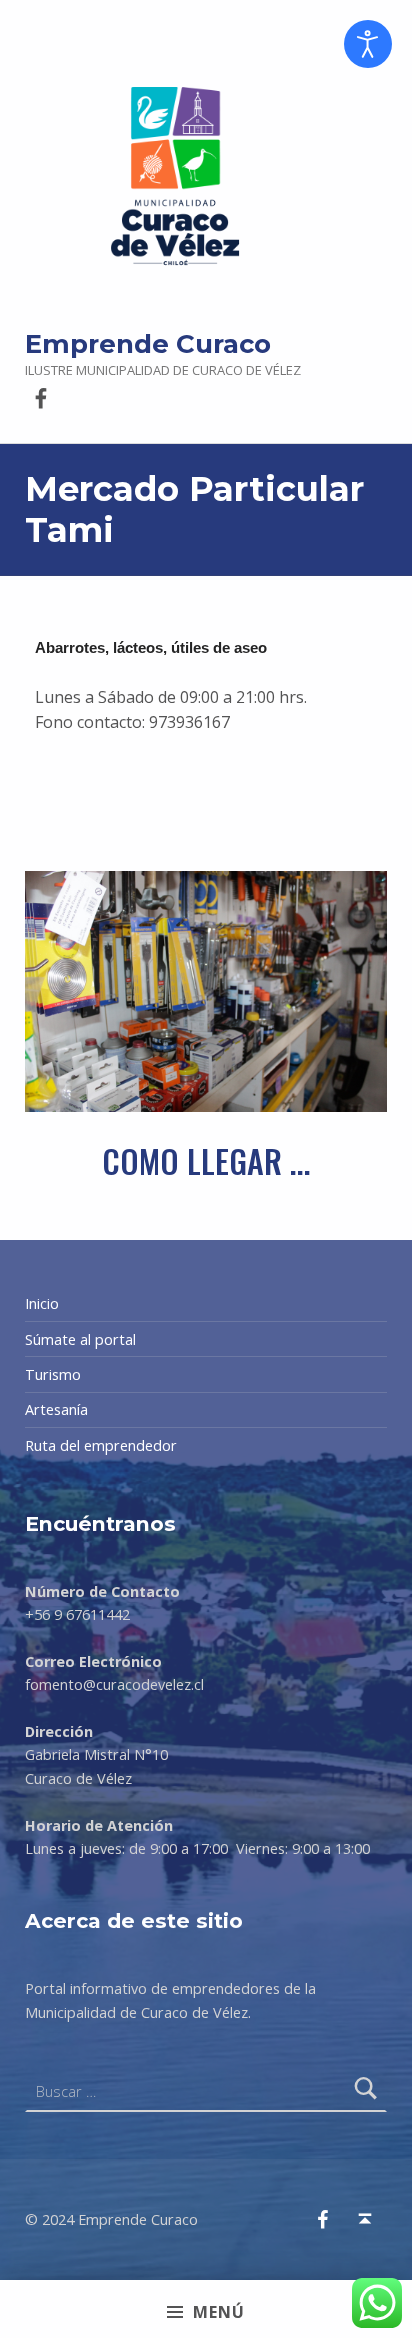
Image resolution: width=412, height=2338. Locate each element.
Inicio (42, 1303)
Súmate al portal (80, 1339)
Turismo (53, 1374)
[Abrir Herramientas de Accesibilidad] (368, 44)
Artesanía (56, 1409)
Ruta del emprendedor (101, 1445)
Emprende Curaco (148, 343)
